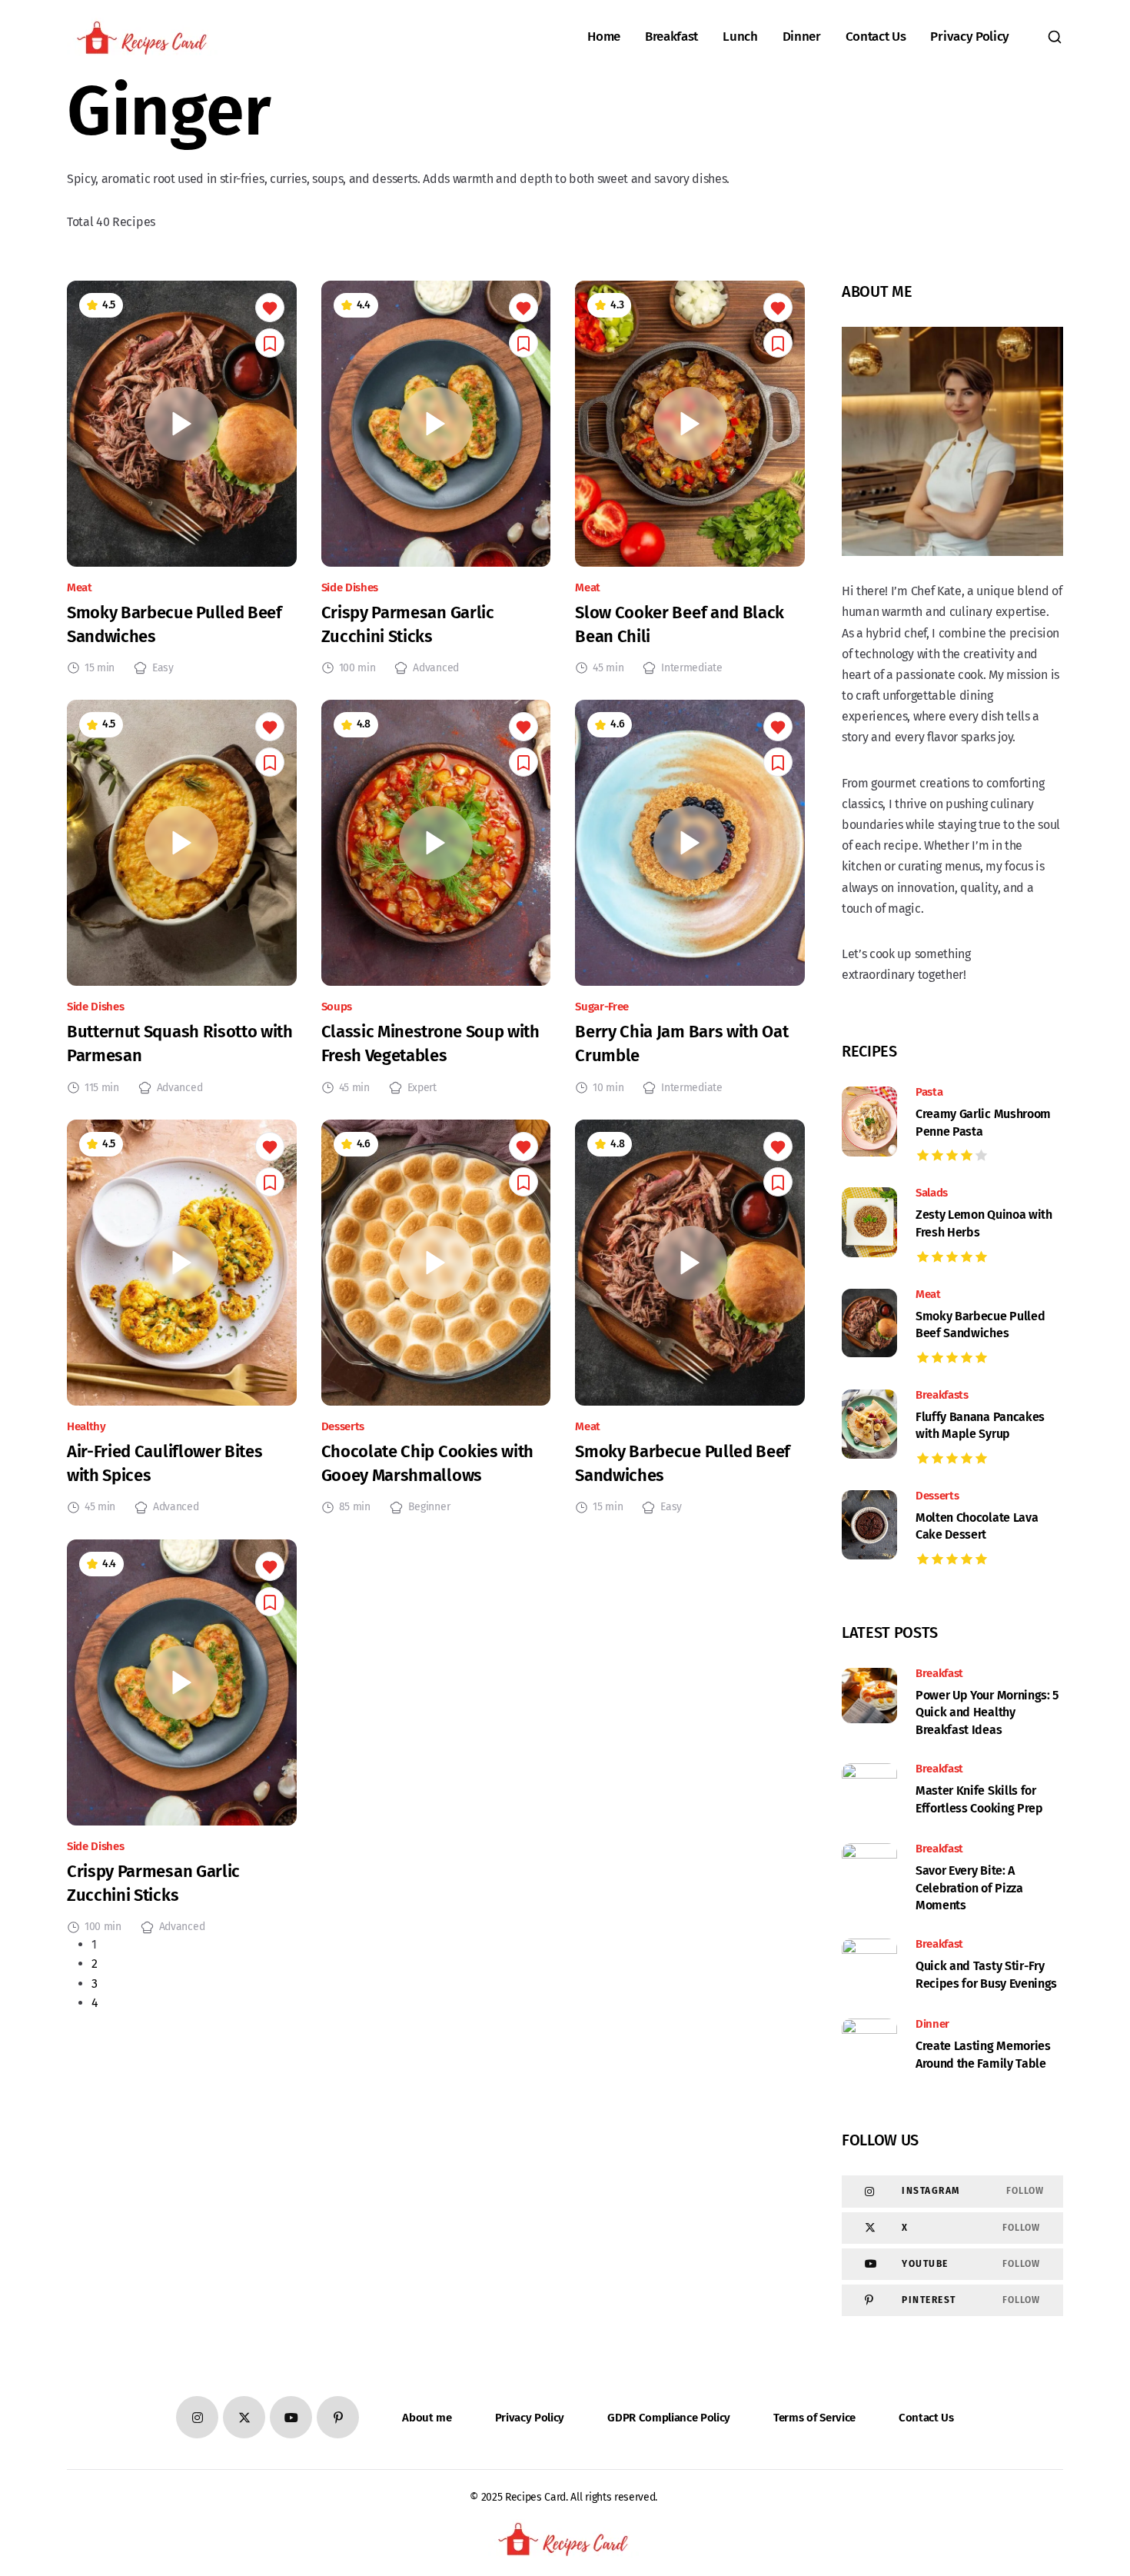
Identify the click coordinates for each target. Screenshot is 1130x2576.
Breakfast (671, 37)
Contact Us (876, 37)
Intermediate (691, 668)
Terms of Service (814, 2418)
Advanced (435, 668)
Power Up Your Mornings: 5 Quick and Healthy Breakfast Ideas (987, 1712)
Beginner (429, 1507)
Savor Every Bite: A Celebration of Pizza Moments (969, 1888)
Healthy (86, 1427)
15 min (100, 668)
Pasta (929, 1092)
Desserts (343, 1427)
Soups (337, 1007)
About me (427, 2418)
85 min (355, 1507)
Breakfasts (942, 1395)
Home (604, 37)
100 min (357, 668)
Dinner (802, 37)
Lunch (740, 37)
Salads (932, 1193)
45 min (608, 668)
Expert (422, 1088)
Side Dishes (350, 588)
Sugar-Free (602, 1007)
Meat (80, 588)
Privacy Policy (970, 37)
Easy (163, 668)
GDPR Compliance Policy (669, 2418)
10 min (608, 1088)
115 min (102, 1088)
